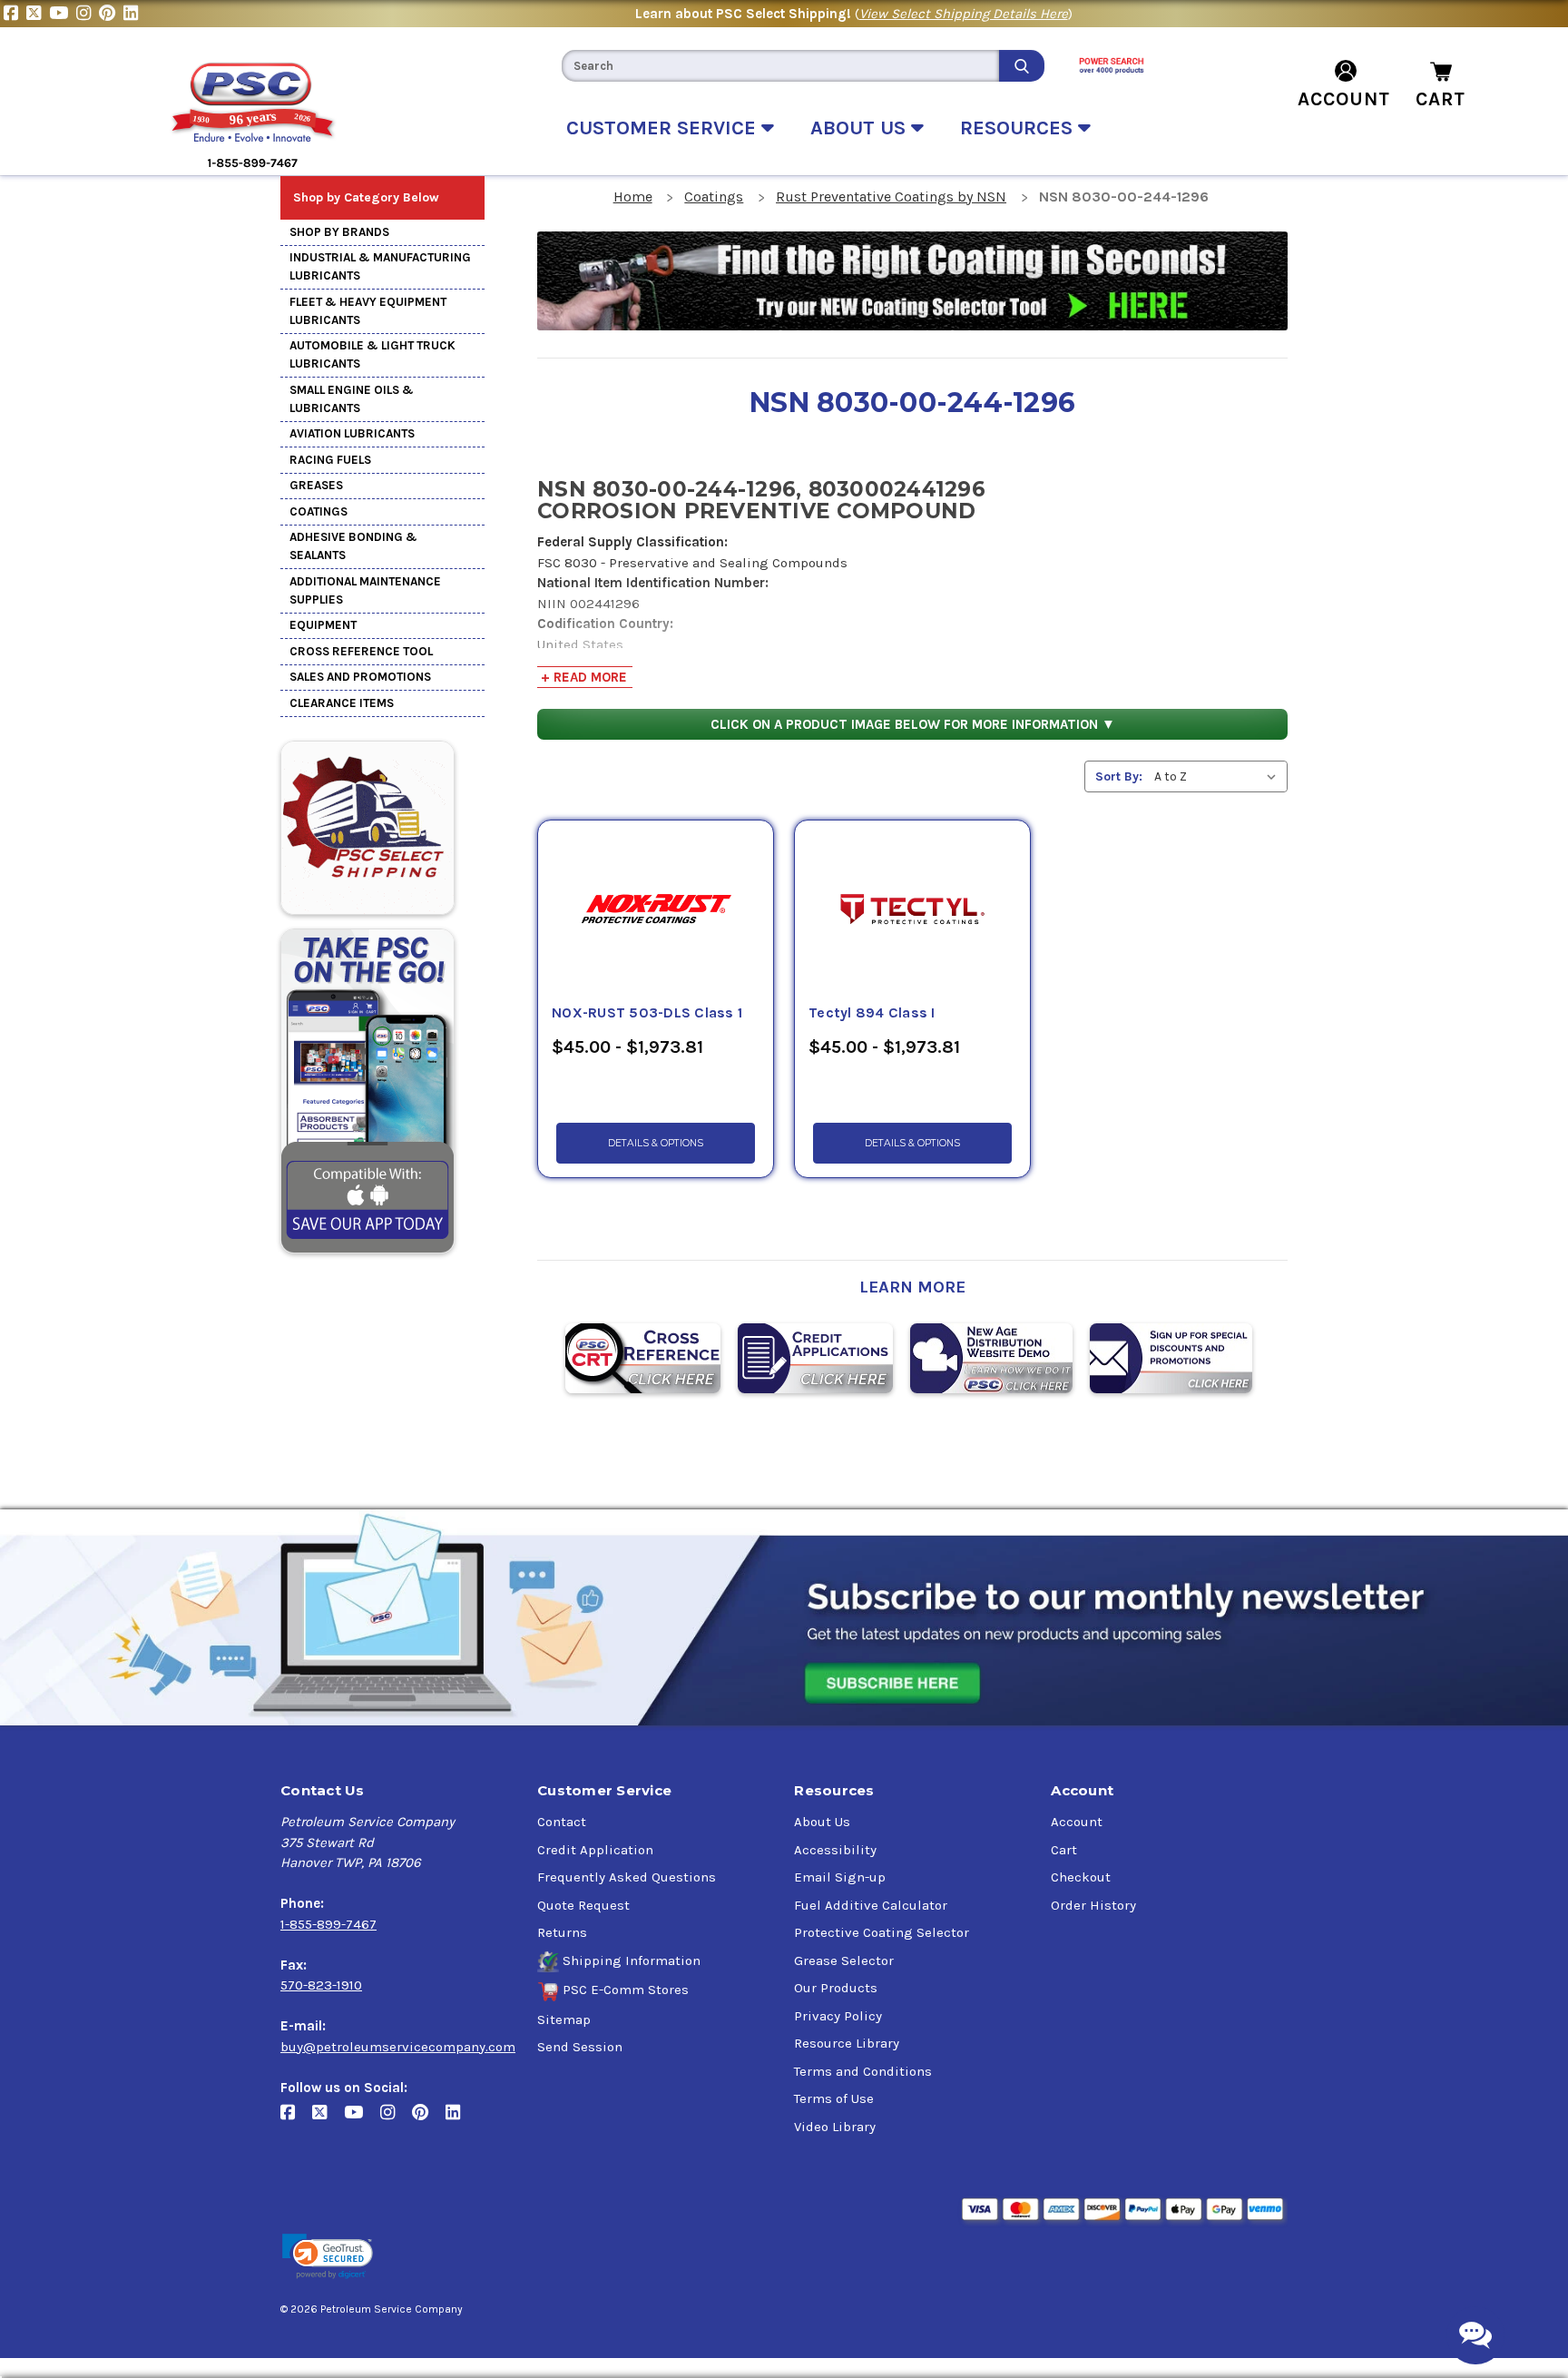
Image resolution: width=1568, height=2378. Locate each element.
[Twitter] (38, 14)
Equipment (323, 625)
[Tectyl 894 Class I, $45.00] (912, 911)
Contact (562, 1822)
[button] (328, 2257)
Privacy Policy (838, 2016)
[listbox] (1219, 776)
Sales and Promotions (360, 677)
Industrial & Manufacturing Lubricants (380, 266)
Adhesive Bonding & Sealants (353, 546)
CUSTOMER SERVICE (664, 128)
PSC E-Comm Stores (626, 1990)
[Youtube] (63, 14)
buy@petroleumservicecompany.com (398, 2047)
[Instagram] (88, 14)
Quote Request (583, 1905)
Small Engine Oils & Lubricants (352, 399)
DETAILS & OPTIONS (656, 1143)
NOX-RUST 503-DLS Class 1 (647, 1013)
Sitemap (564, 2019)
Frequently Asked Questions (627, 1877)
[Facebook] (15, 14)
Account (1077, 1822)
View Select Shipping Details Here (964, 14)
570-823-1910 (321, 1985)
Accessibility (835, 1850)
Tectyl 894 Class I (872, 1013)
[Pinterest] (111, 14)
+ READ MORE (584, 677)
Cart (1064, 1850)
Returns (562, 1932)
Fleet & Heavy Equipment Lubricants (368, 311)
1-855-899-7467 (328, 1924)
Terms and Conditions (863, 2071)
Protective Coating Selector (882, 1932)
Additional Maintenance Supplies (365, 590)
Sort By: (1119, 776)
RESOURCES (1019, 128)
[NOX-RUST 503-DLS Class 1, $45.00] (656, 911)
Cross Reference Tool (361, 651)
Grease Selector (844, 1960)
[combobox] (780, 66)
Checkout (1081, 1877)
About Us (822, 1822)
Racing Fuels (330, 460)
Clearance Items (342, 703)
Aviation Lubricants (352, 433)
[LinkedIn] (133, 14)
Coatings (318, 511)
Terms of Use (834, 2098)
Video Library (835, 2127)
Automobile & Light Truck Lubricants (372, 354)
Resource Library (847, 2043)
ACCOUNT (1344, 99)
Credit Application (595, 1850)
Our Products (836, 1988)
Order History (1093, 1905)
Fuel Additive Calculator (871, 1905)
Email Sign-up (840, 1877)
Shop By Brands (339, 232)
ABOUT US (861, 128)
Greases (316, 485)
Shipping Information (632, 1960)
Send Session (580, 2047)
